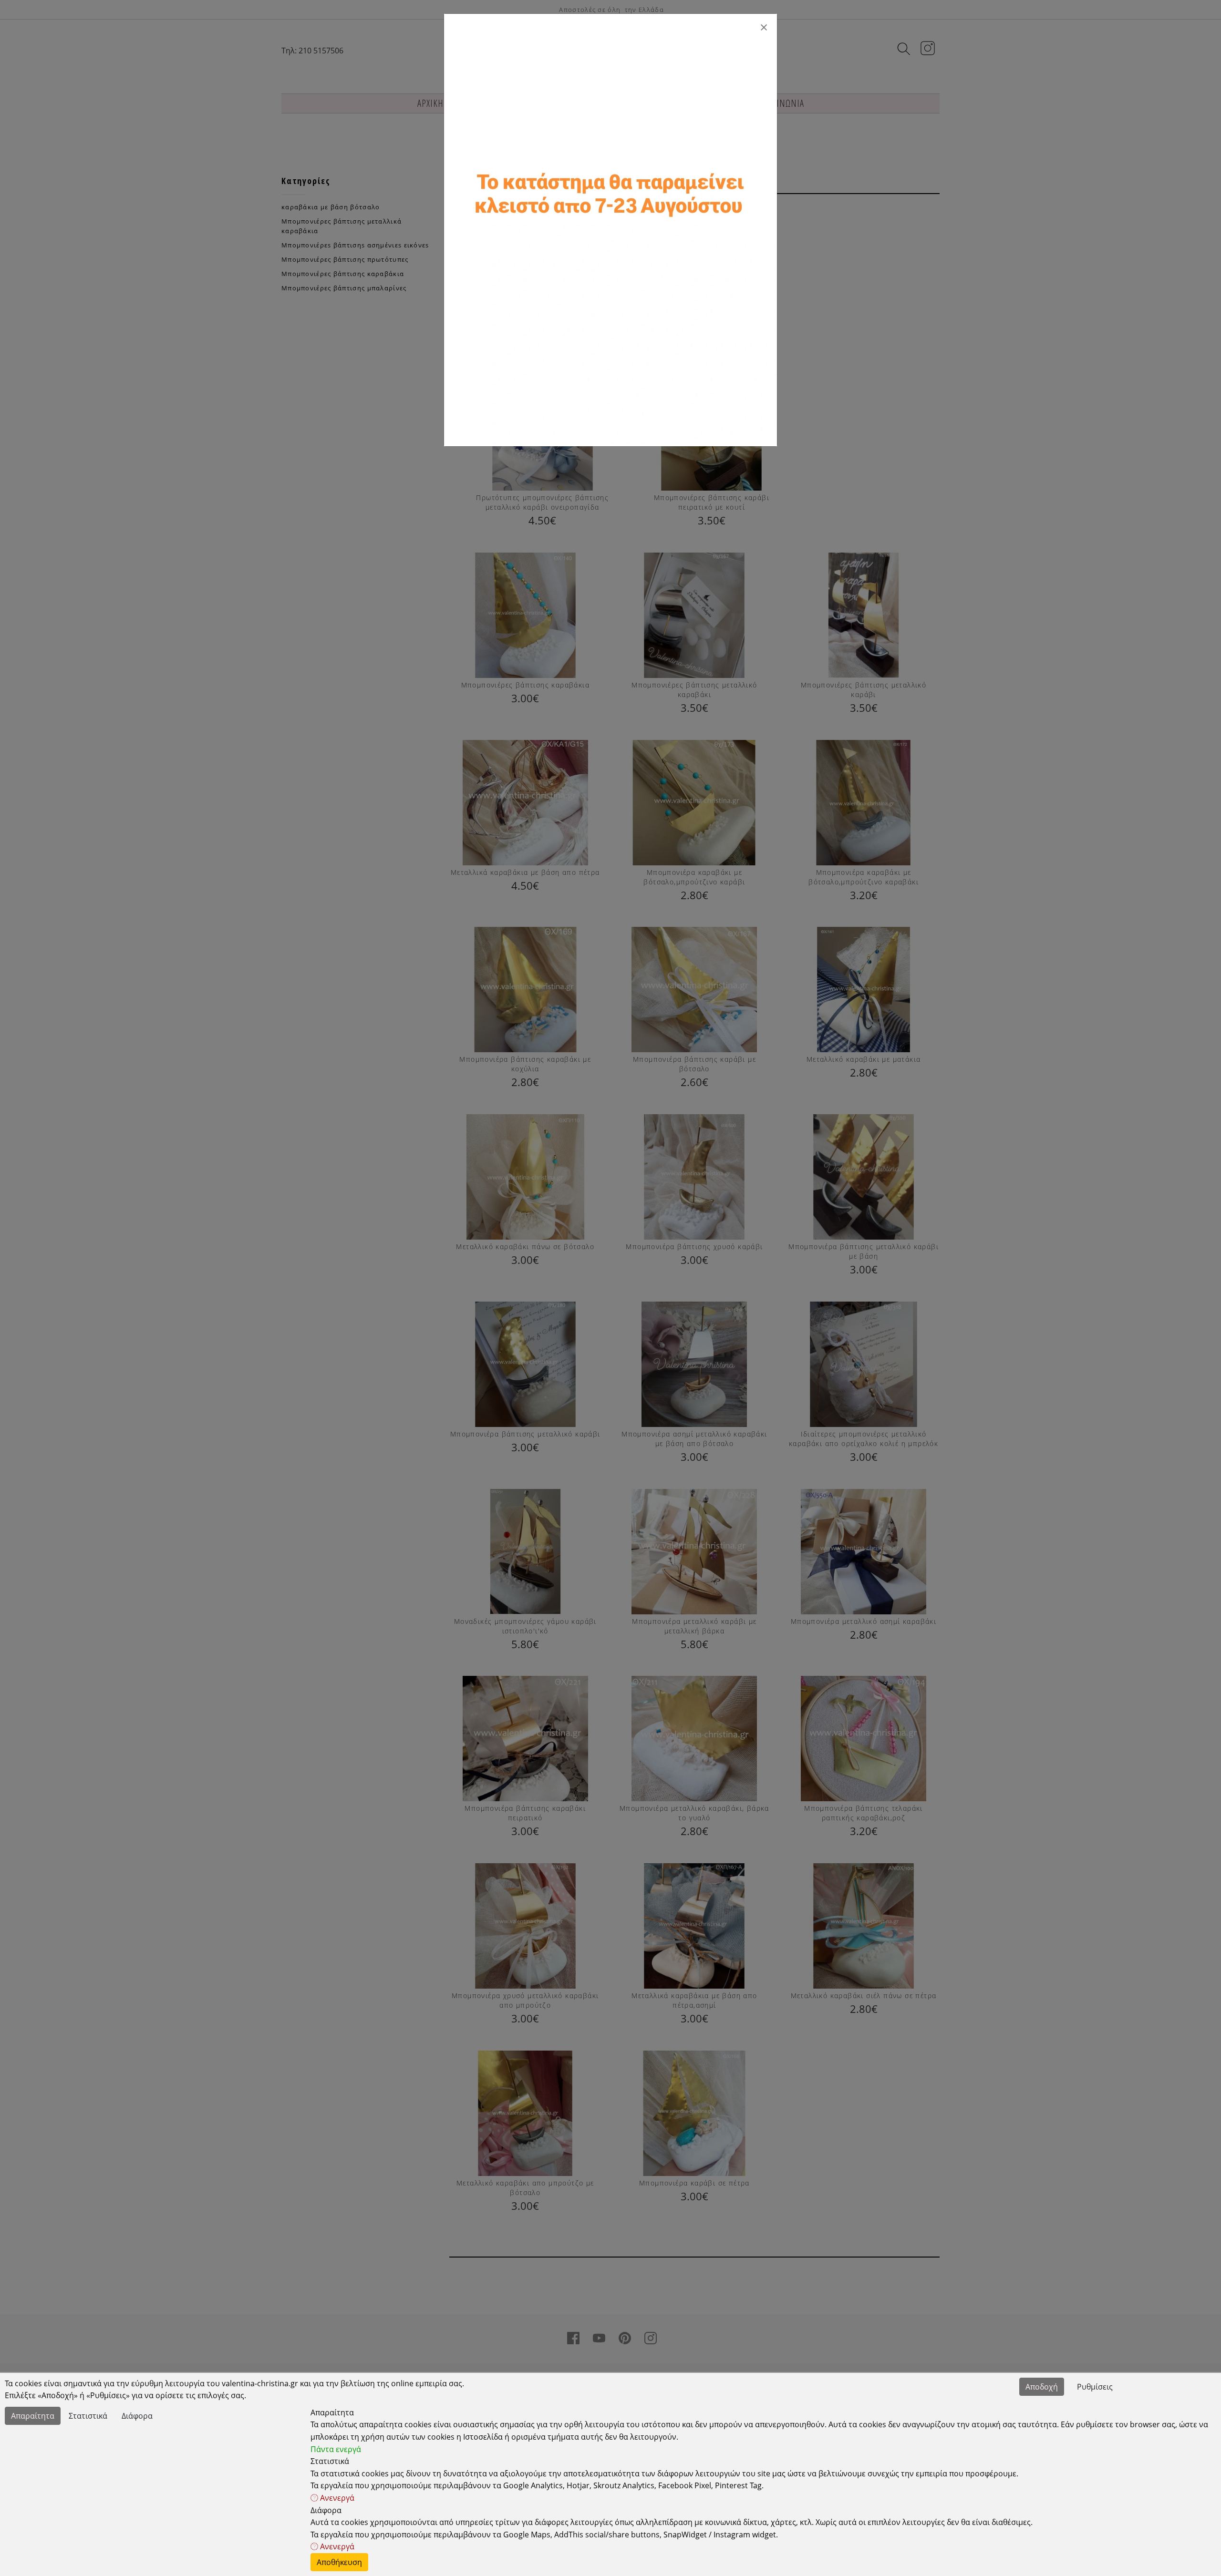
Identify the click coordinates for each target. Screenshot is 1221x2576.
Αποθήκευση (339, 2562)
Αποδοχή (1042, 2387)
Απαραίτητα (33, 2416)
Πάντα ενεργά (336, 2449)
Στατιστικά (88, 2416)
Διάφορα (137, 2416)
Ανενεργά (336, 2498)
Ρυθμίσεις (1095, 2387)
